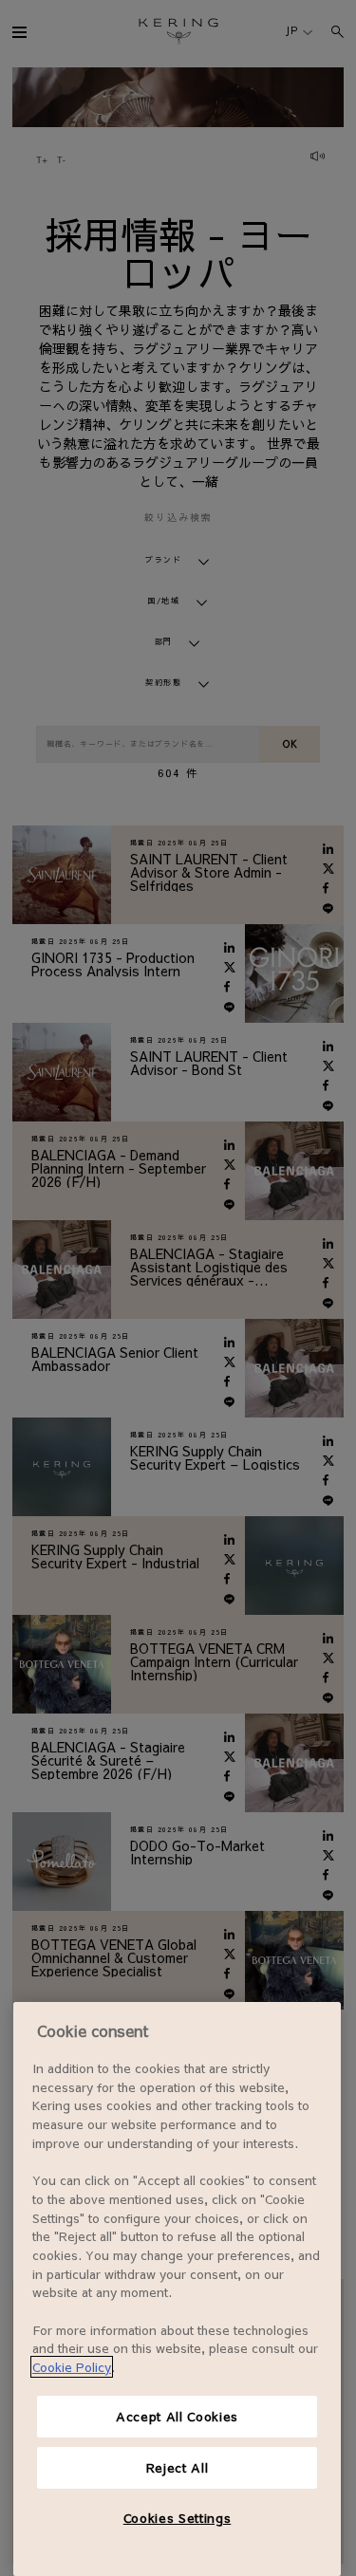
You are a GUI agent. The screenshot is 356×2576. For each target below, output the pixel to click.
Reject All (178, 2467)
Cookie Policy (72, 2367)
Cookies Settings (178, 2518)
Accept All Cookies (177, 2416)
